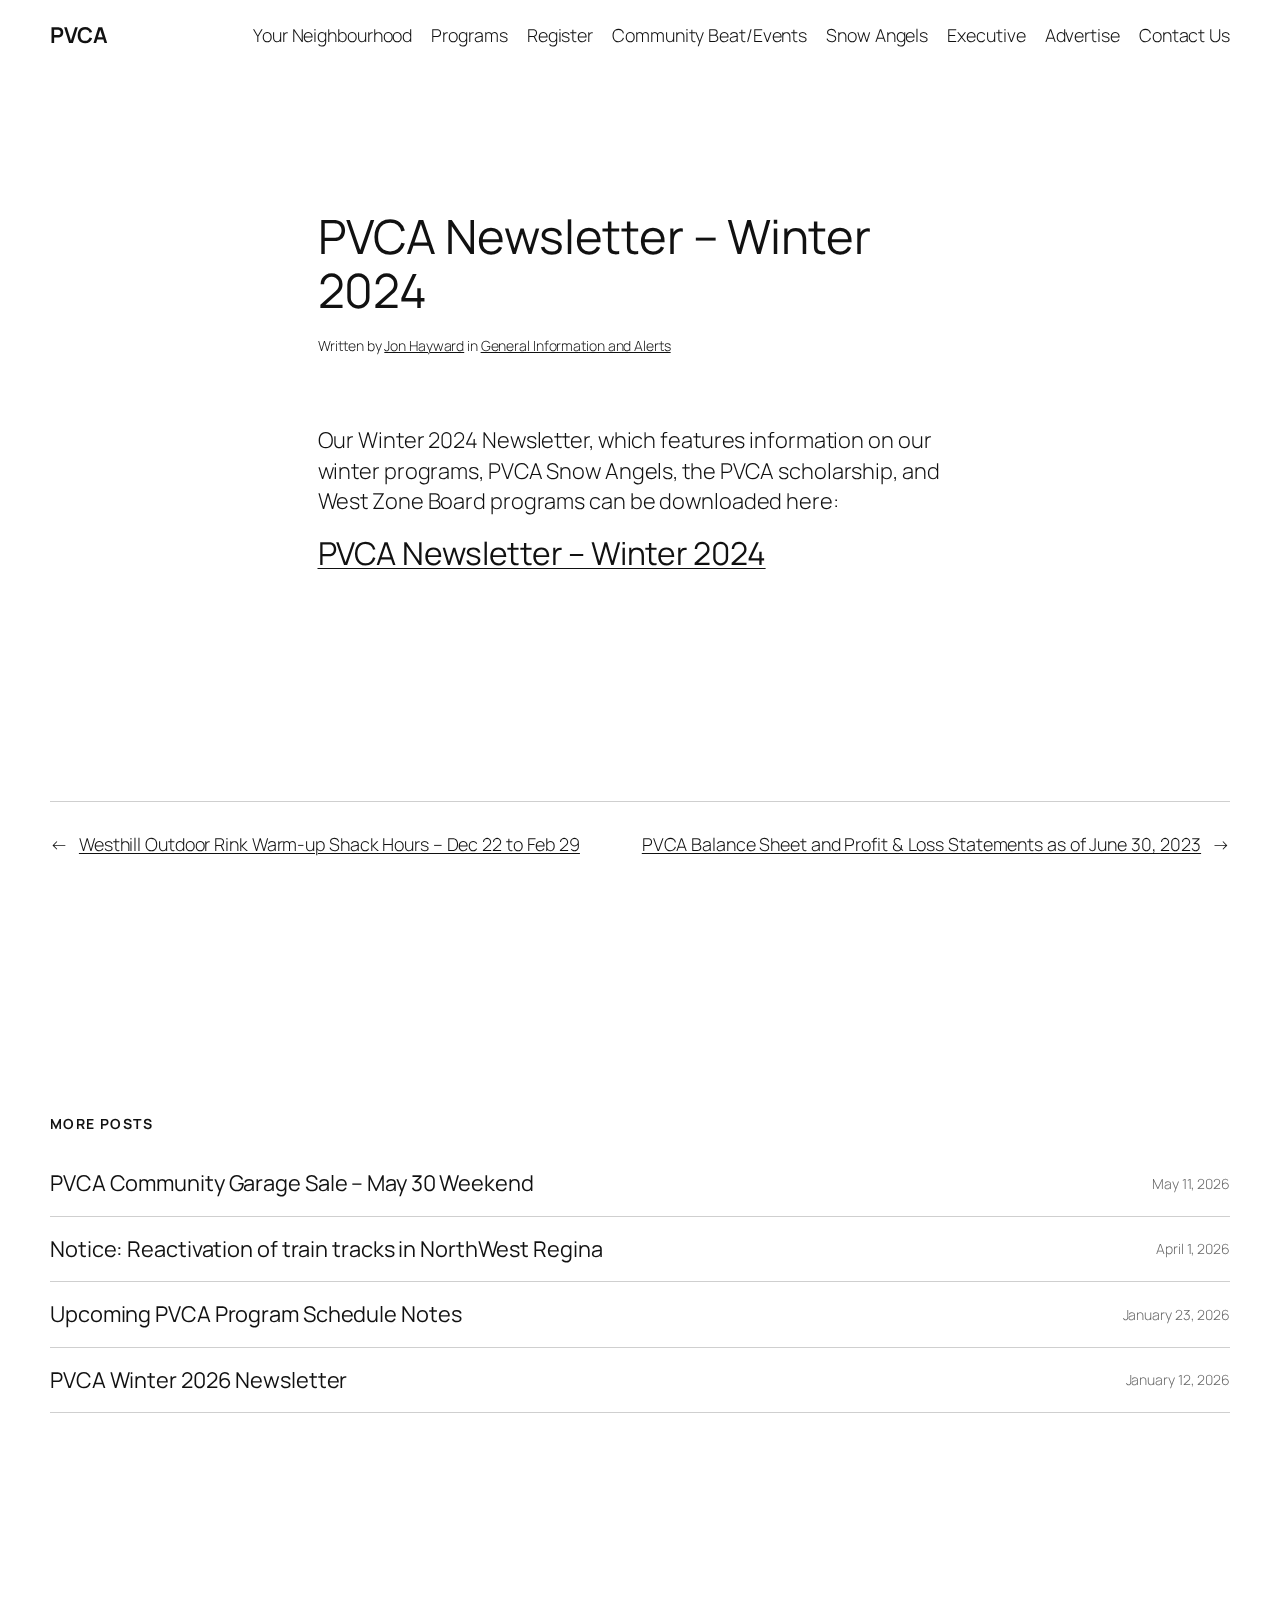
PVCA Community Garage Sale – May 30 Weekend (292, 1183)
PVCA (78, 35)
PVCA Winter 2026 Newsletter (198, 1380)
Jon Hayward (424, 345)
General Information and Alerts (576, 345)
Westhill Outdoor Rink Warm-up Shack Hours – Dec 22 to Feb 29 (329, 844)
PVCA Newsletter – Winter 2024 (542, 553)
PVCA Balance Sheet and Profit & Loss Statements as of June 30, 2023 (921, 844)
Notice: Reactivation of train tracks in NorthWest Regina (326, 1249)
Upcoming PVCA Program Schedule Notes (255, 1314)
